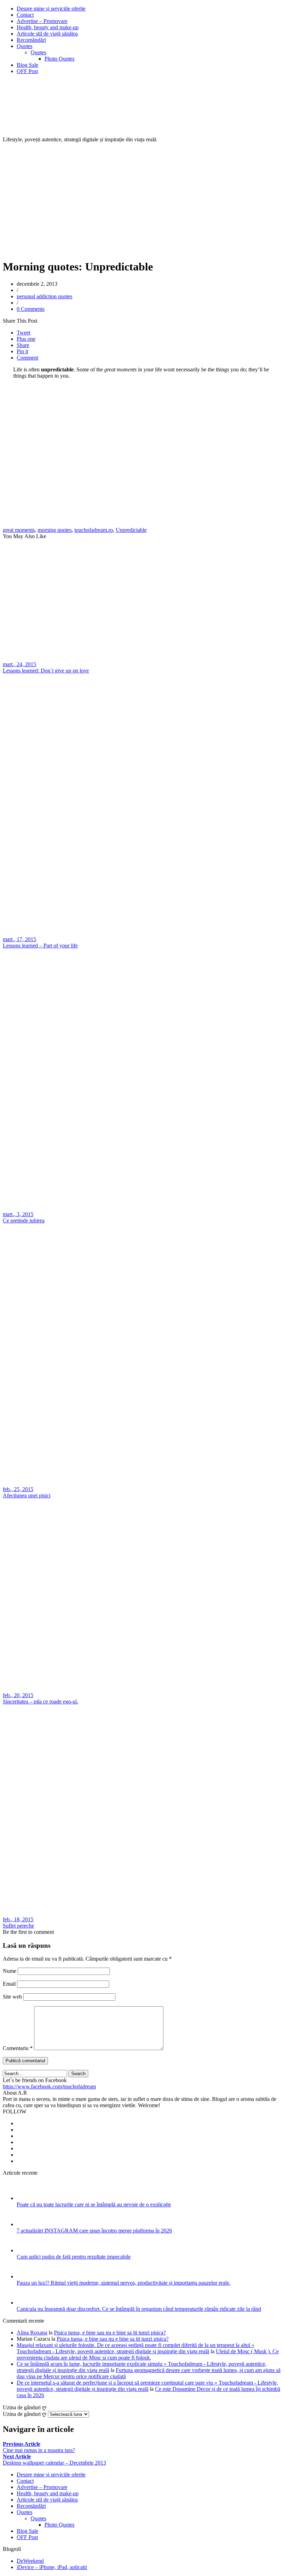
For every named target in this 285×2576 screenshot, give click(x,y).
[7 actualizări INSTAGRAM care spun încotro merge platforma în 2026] (26, 2224)
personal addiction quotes (44, 296)
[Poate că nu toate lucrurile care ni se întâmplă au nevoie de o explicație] (26, 2198)
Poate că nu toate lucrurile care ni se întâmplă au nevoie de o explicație (94, 2204)
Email (9, 1984)
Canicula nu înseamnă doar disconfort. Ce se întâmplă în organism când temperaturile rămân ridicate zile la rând (139, 2309)
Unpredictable (131, 530)
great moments (19, 530)
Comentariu (18, 2048)
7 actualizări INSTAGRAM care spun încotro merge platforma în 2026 (94, 2231)
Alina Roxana (32, 2333)
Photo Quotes (59, 59)
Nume (10, 1971)
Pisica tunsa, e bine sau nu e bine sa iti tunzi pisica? (110, 2333)
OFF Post (27, 71)
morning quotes (55, 530)
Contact (25, 15)
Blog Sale (27, 65)
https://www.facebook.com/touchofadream (49, 2086)
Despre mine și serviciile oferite (51, 9)
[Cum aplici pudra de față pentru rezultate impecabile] (26, 2250)
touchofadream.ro (94, 530)
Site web (12, 1997)
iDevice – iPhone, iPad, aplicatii (52, 2567)
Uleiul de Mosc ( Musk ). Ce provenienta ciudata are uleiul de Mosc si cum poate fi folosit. (148, 2354)
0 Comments (31, 309)
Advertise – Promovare (42, 21)
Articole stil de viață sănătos (47, 34)
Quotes (25, 46)
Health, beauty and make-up (48, 27)
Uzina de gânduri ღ (25, 2414)
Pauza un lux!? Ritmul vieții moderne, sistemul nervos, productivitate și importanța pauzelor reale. (124, 2283)
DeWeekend (30, 2561)
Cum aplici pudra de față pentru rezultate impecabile (74, 2257)
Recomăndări (31, 40)
